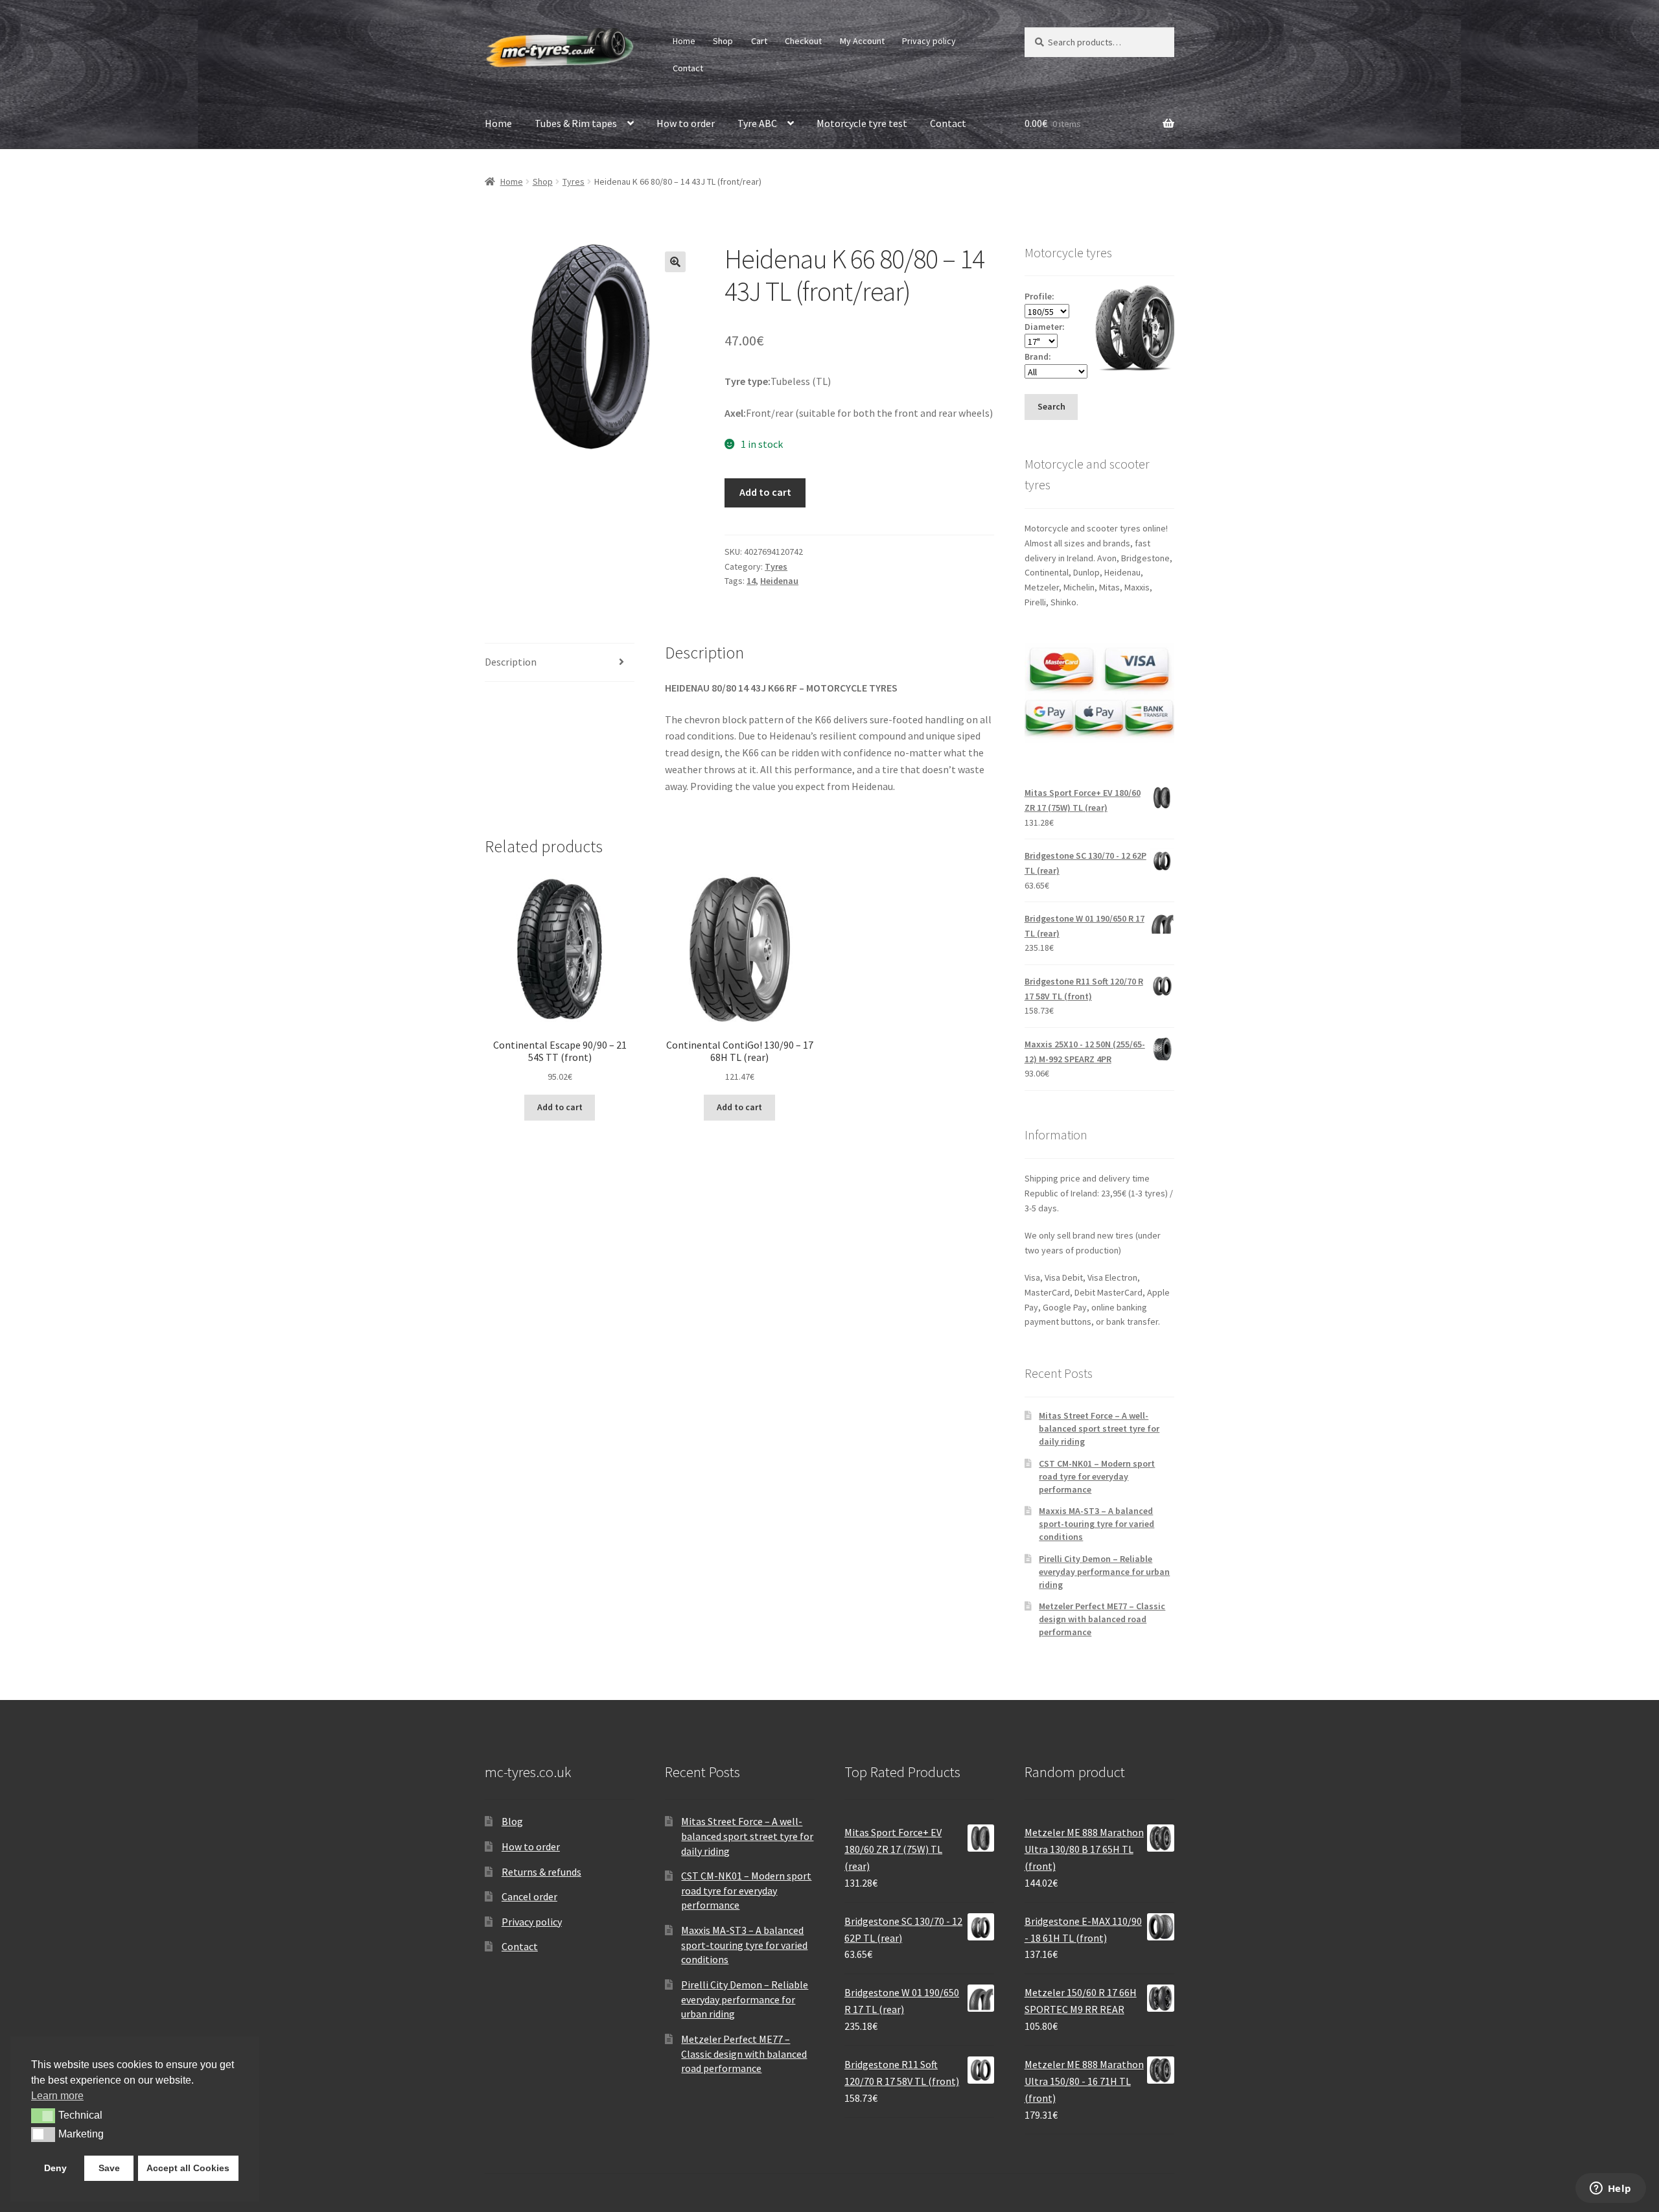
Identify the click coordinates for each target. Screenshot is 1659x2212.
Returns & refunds (541, 1872)
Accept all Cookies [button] (188, 2168)
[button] (675, 262)
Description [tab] (511, 662)
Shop (723, 41)
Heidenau (779, 581)
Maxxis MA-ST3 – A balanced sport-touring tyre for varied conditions (1096, 1524)
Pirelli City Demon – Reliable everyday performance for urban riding (1104, 1572)
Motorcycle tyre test (862, 123)
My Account (862, 41)
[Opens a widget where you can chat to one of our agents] (1610, 2189)
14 (751, 581)
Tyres (574, 181)
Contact (688, 68)
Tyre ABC (757, 123)
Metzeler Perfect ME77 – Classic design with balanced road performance (1102, 1619)
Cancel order (529, 1896)
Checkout (803, 41)
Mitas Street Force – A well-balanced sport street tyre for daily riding (1099, 1428)
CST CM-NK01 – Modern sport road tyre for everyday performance (1097, 1476)
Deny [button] (55, 2168)
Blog (512, 1821)
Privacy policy (929, 41)
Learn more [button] (57, 2096)
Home (684, 41)
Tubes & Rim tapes (576, 123)
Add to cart (765, 492)
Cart (759, 41)
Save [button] (109, 2168)
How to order (686, 123)
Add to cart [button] (560, 1107)
